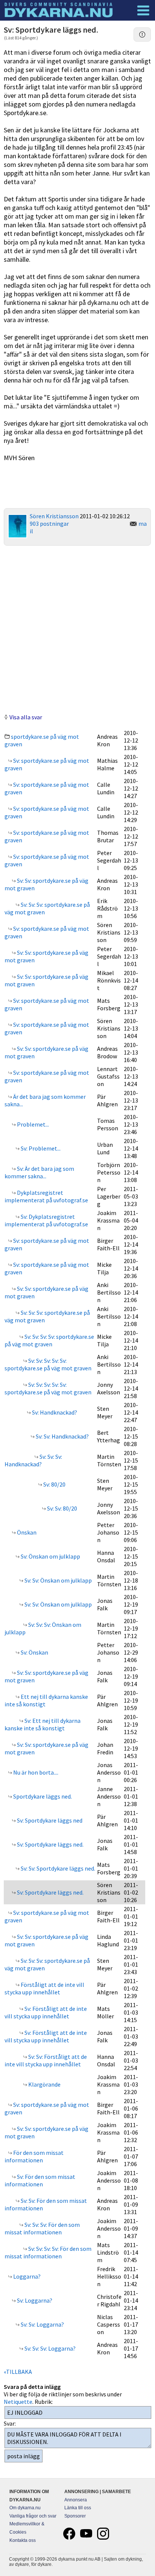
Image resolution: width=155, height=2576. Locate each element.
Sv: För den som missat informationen (40, 2180)
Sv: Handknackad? (54, 1412)
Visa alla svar (26, 717)
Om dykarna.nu (25, 2508)
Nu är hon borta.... (35, 1772)
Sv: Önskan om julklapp (50, 1556)
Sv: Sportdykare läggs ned (49, 1820)
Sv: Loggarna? (34, 2300)
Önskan (26, 1532)
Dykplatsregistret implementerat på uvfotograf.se (46, 1196)
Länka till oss (78, 2508)
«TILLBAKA (18, 2372)
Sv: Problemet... (40, 1148)
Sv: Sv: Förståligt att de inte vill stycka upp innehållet (46, 2060)
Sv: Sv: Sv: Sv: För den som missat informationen (48, 2252)
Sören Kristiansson (54, 516)
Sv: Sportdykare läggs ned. (50, 1844)
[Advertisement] (77, 629)
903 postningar (49, 524)
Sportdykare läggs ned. (42, 1796)
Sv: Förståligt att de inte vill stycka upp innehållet (46, 2012)
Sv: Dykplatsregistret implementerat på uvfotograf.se (46, 1220)
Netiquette (18, 2402)
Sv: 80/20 (54, 1484)
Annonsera (76, 2500)
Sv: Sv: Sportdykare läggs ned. (57, 1868)
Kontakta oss (23, 2540)
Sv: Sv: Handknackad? (62, 1436)
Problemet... (32, 1124)
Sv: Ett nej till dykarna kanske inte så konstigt (43, 1724)
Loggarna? (26, 2276)
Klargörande (44, 2084)
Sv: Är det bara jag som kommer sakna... (39, 1172)
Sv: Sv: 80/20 (62, 1508)
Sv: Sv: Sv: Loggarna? (49, 2348)
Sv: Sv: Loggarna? (42, 2324)
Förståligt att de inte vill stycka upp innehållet (44, 1988)
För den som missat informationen (34, 2156)
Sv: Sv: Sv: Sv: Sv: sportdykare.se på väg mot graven (48, 1364)
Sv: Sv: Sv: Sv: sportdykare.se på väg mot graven (49, 1340)
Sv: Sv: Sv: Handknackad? (33, 1460)
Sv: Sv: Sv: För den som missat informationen (42, 2228)
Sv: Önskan (34, 1652)
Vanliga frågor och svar (33, 2516)
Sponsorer (75, 2516)
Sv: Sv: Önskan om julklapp (58, 1580)
